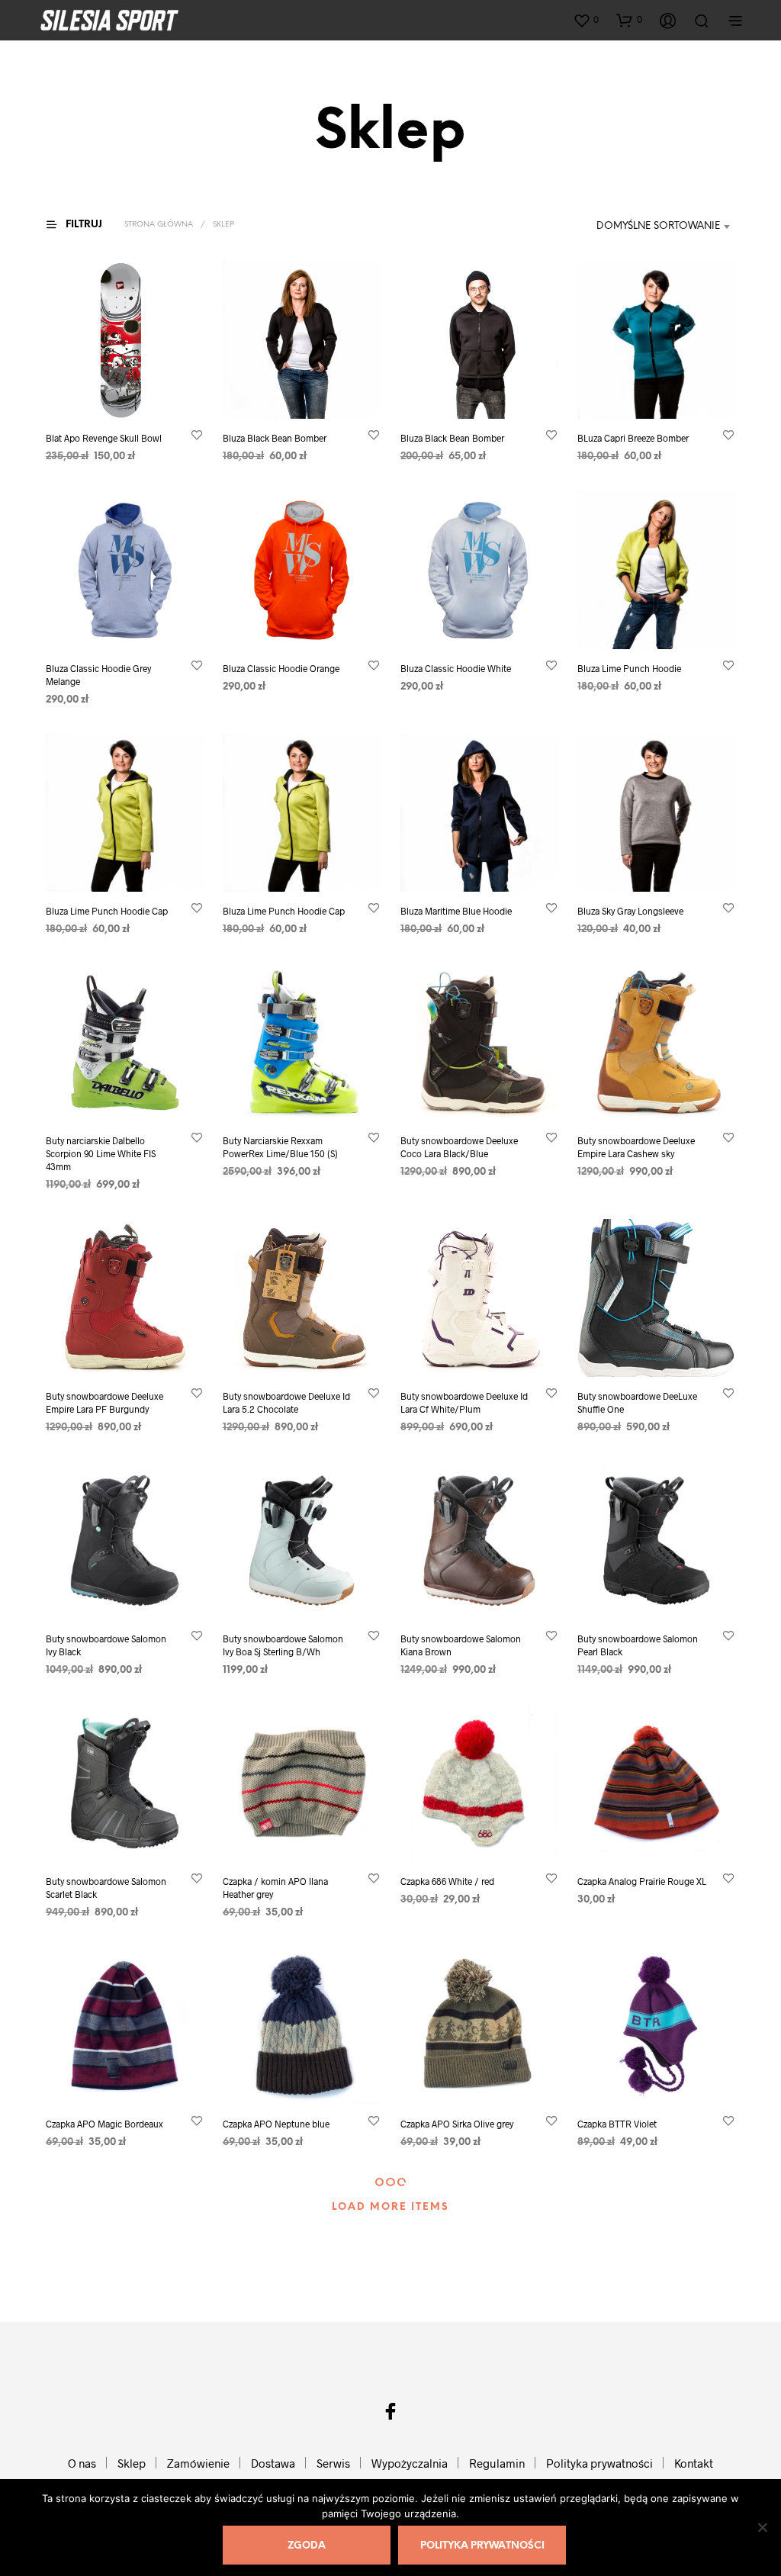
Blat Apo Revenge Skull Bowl (104, 439)
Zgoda (307, 2546)
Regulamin (497, 2463)
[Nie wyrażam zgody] (762, 2527)
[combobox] (646, 227)
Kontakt (694, 2463)
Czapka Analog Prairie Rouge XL (642, 1881)
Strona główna (159, 225)
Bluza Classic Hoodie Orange (281, 668)
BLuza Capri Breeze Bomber (633, 439)
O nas (82, 2463)
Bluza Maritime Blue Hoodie (456, 911)
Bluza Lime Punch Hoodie (629, 668)
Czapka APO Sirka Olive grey (457, 2124)
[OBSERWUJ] (197, 435)
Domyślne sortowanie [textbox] (658, 226)
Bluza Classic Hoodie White (456, 668)
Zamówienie (198, 2463)
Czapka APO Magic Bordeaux (104, 2124)
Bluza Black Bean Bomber (275, 439)
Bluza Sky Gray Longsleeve (630, 911)
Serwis (333, 2463)
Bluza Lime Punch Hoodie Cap (107, 911)
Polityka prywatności (599, 2463)
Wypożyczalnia (410, 2463)
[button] (586, 20)
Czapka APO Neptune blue (276, 2124)
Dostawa (273, 2463)
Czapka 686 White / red (447, 1881)
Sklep (132, 2463)
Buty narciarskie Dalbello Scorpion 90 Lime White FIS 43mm (101, 1153)
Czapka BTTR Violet (617, 2124)
